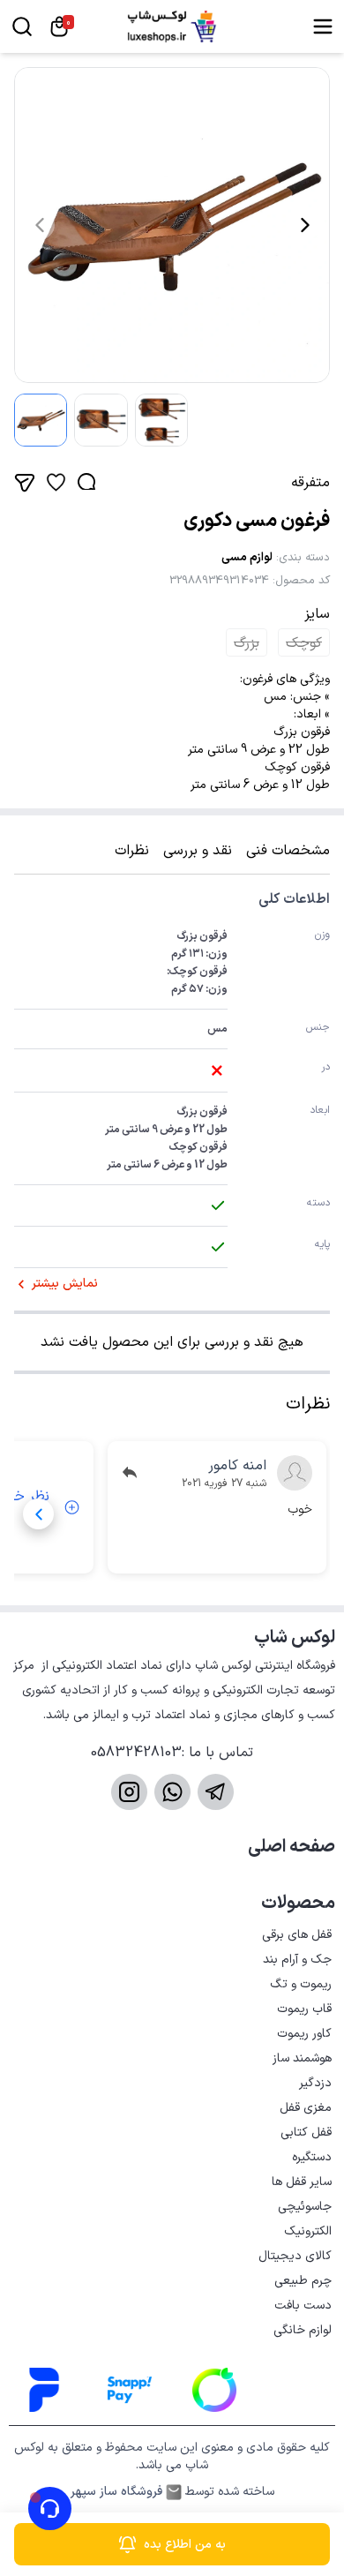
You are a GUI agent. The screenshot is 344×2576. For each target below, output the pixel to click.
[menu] (323, 26)
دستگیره (312, 2157)
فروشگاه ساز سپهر (116, 2492)
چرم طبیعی (303, 2281)
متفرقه (310, 483)
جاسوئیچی (305, 2207)
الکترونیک (308, 2231)
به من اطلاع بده (185, 2545)
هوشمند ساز (302, 2058)
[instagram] (129, 1792)
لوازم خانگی (303, 2330)
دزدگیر (315, 2083)
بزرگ (247, 643)
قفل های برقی (297, 1935)
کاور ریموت (304, 2034)
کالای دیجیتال (295, 2256)
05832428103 (136, 1753)
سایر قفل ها (302, 2182)
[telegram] (216, 1792)
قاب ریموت (304, 2009)
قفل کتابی (306, 2133)
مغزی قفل (306, 2108)
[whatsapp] (172, 1792)
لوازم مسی (247, 558)
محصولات (298, 1904)
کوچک (304, 643)
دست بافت (303, 2306)
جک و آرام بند (297, 1960)
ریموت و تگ (301, 1984)
